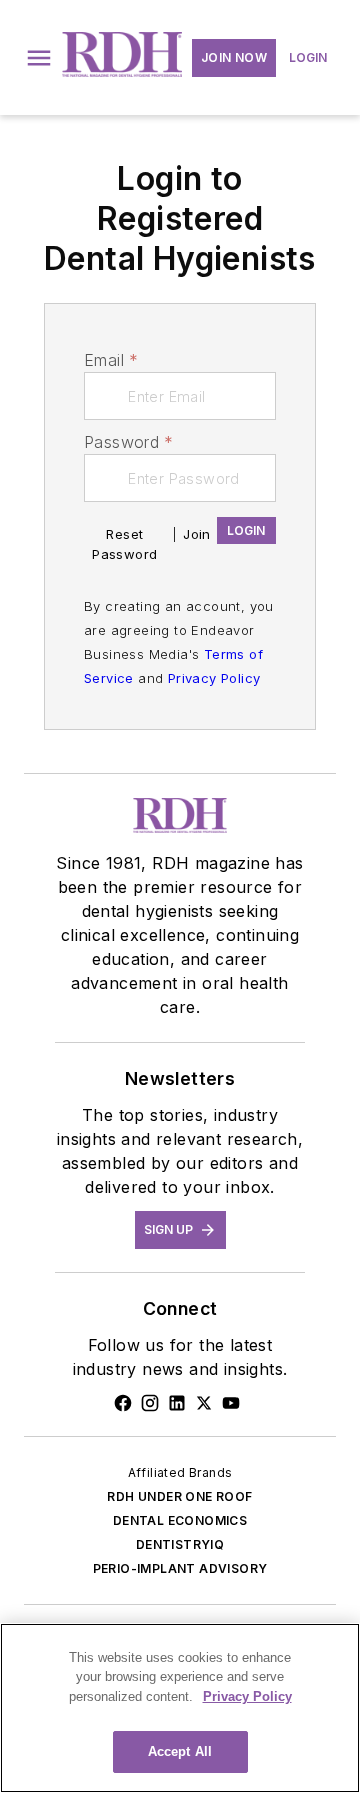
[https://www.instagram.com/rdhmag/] (150, 1403)
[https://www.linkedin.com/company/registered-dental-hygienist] (177, 1403)
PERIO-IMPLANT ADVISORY (180, 1568)
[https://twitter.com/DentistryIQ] (204, 1403)
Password (129, 442)
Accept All (180, 1751)
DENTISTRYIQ (180, 1544)
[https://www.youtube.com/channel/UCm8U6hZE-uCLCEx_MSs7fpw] (231, 1403)
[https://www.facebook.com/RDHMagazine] (123, 1403)
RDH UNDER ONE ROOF (179, 1496)
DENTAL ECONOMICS (180, 1520)
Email (111, 360)
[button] (39, 58)
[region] (180, 1708)
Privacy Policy (214, 678)
